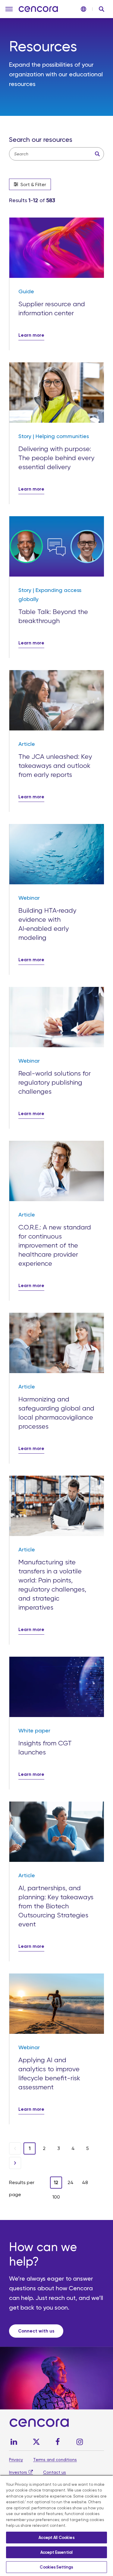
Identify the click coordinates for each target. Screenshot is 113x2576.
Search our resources (41, 140)
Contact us (55, 2472)
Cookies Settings (56, 2567)
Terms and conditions (55, 2460)
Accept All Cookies (56, 2538)
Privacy (16, 2460)
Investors (18, 2472)
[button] (9, 9)
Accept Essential (56, 2552)
